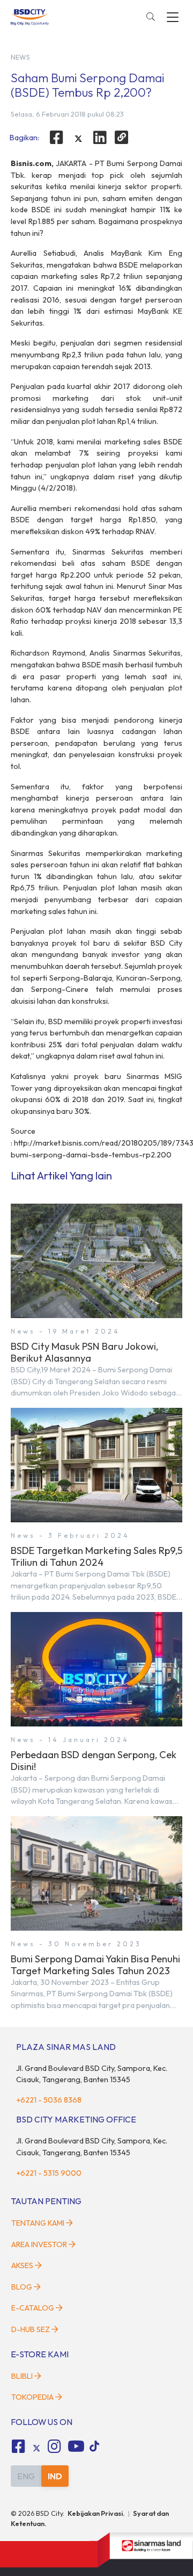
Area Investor (39, 2244)
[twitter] (78, 139)
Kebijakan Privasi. (96, 2513)
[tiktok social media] (36, 2448)
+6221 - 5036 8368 (49, 2100)
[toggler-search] (151, 17)
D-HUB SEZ (31, 2329)
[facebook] (56, 138)
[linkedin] (100, 138)
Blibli (22, 2376)
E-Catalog (34, 2308)
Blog (22, 2287)
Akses (22, 2265)
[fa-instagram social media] (55, 2447)
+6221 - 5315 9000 (49, 2173)
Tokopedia (32, 2397)
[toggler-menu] (173, 17)
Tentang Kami (38, 2223)
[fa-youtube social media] (76, 2447)
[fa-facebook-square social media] (18, 2447)
